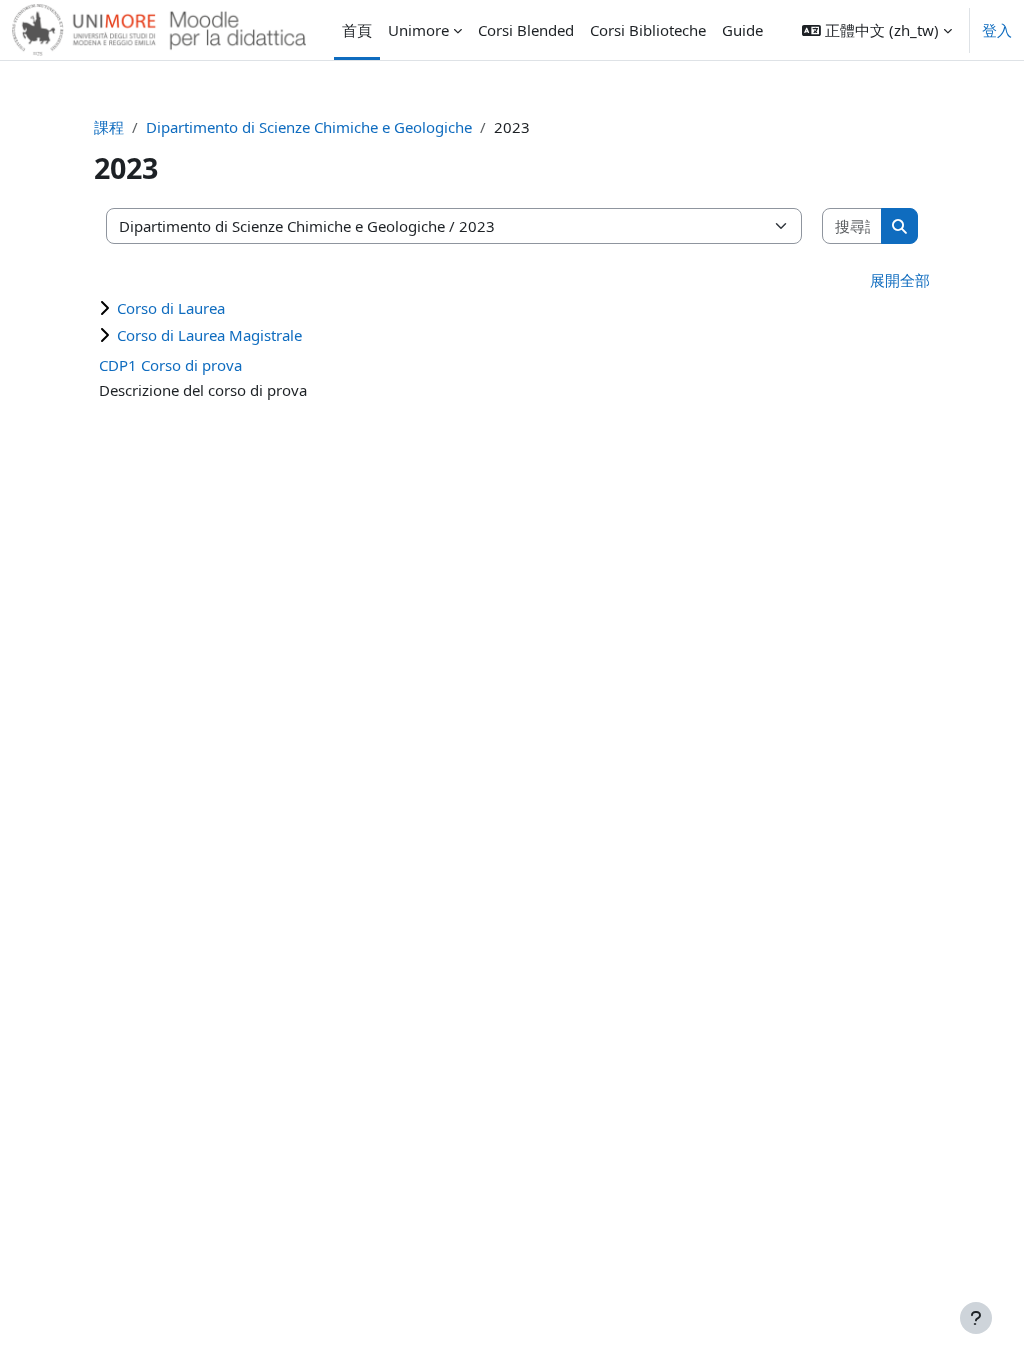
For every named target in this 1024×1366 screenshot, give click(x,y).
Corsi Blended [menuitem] (526, 30)
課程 (109, 127)
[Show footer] (976, 1318)
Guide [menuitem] (742, 30)
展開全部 (900, 280)
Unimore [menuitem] (418, 30)
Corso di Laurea (171, 308)
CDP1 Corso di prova (170, 365)
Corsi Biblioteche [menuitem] (648, 30)
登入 (997, 30)
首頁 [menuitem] (357, 30)
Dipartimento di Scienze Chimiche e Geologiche (309, 127)
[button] (877, 30)
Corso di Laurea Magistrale (209, 335)
